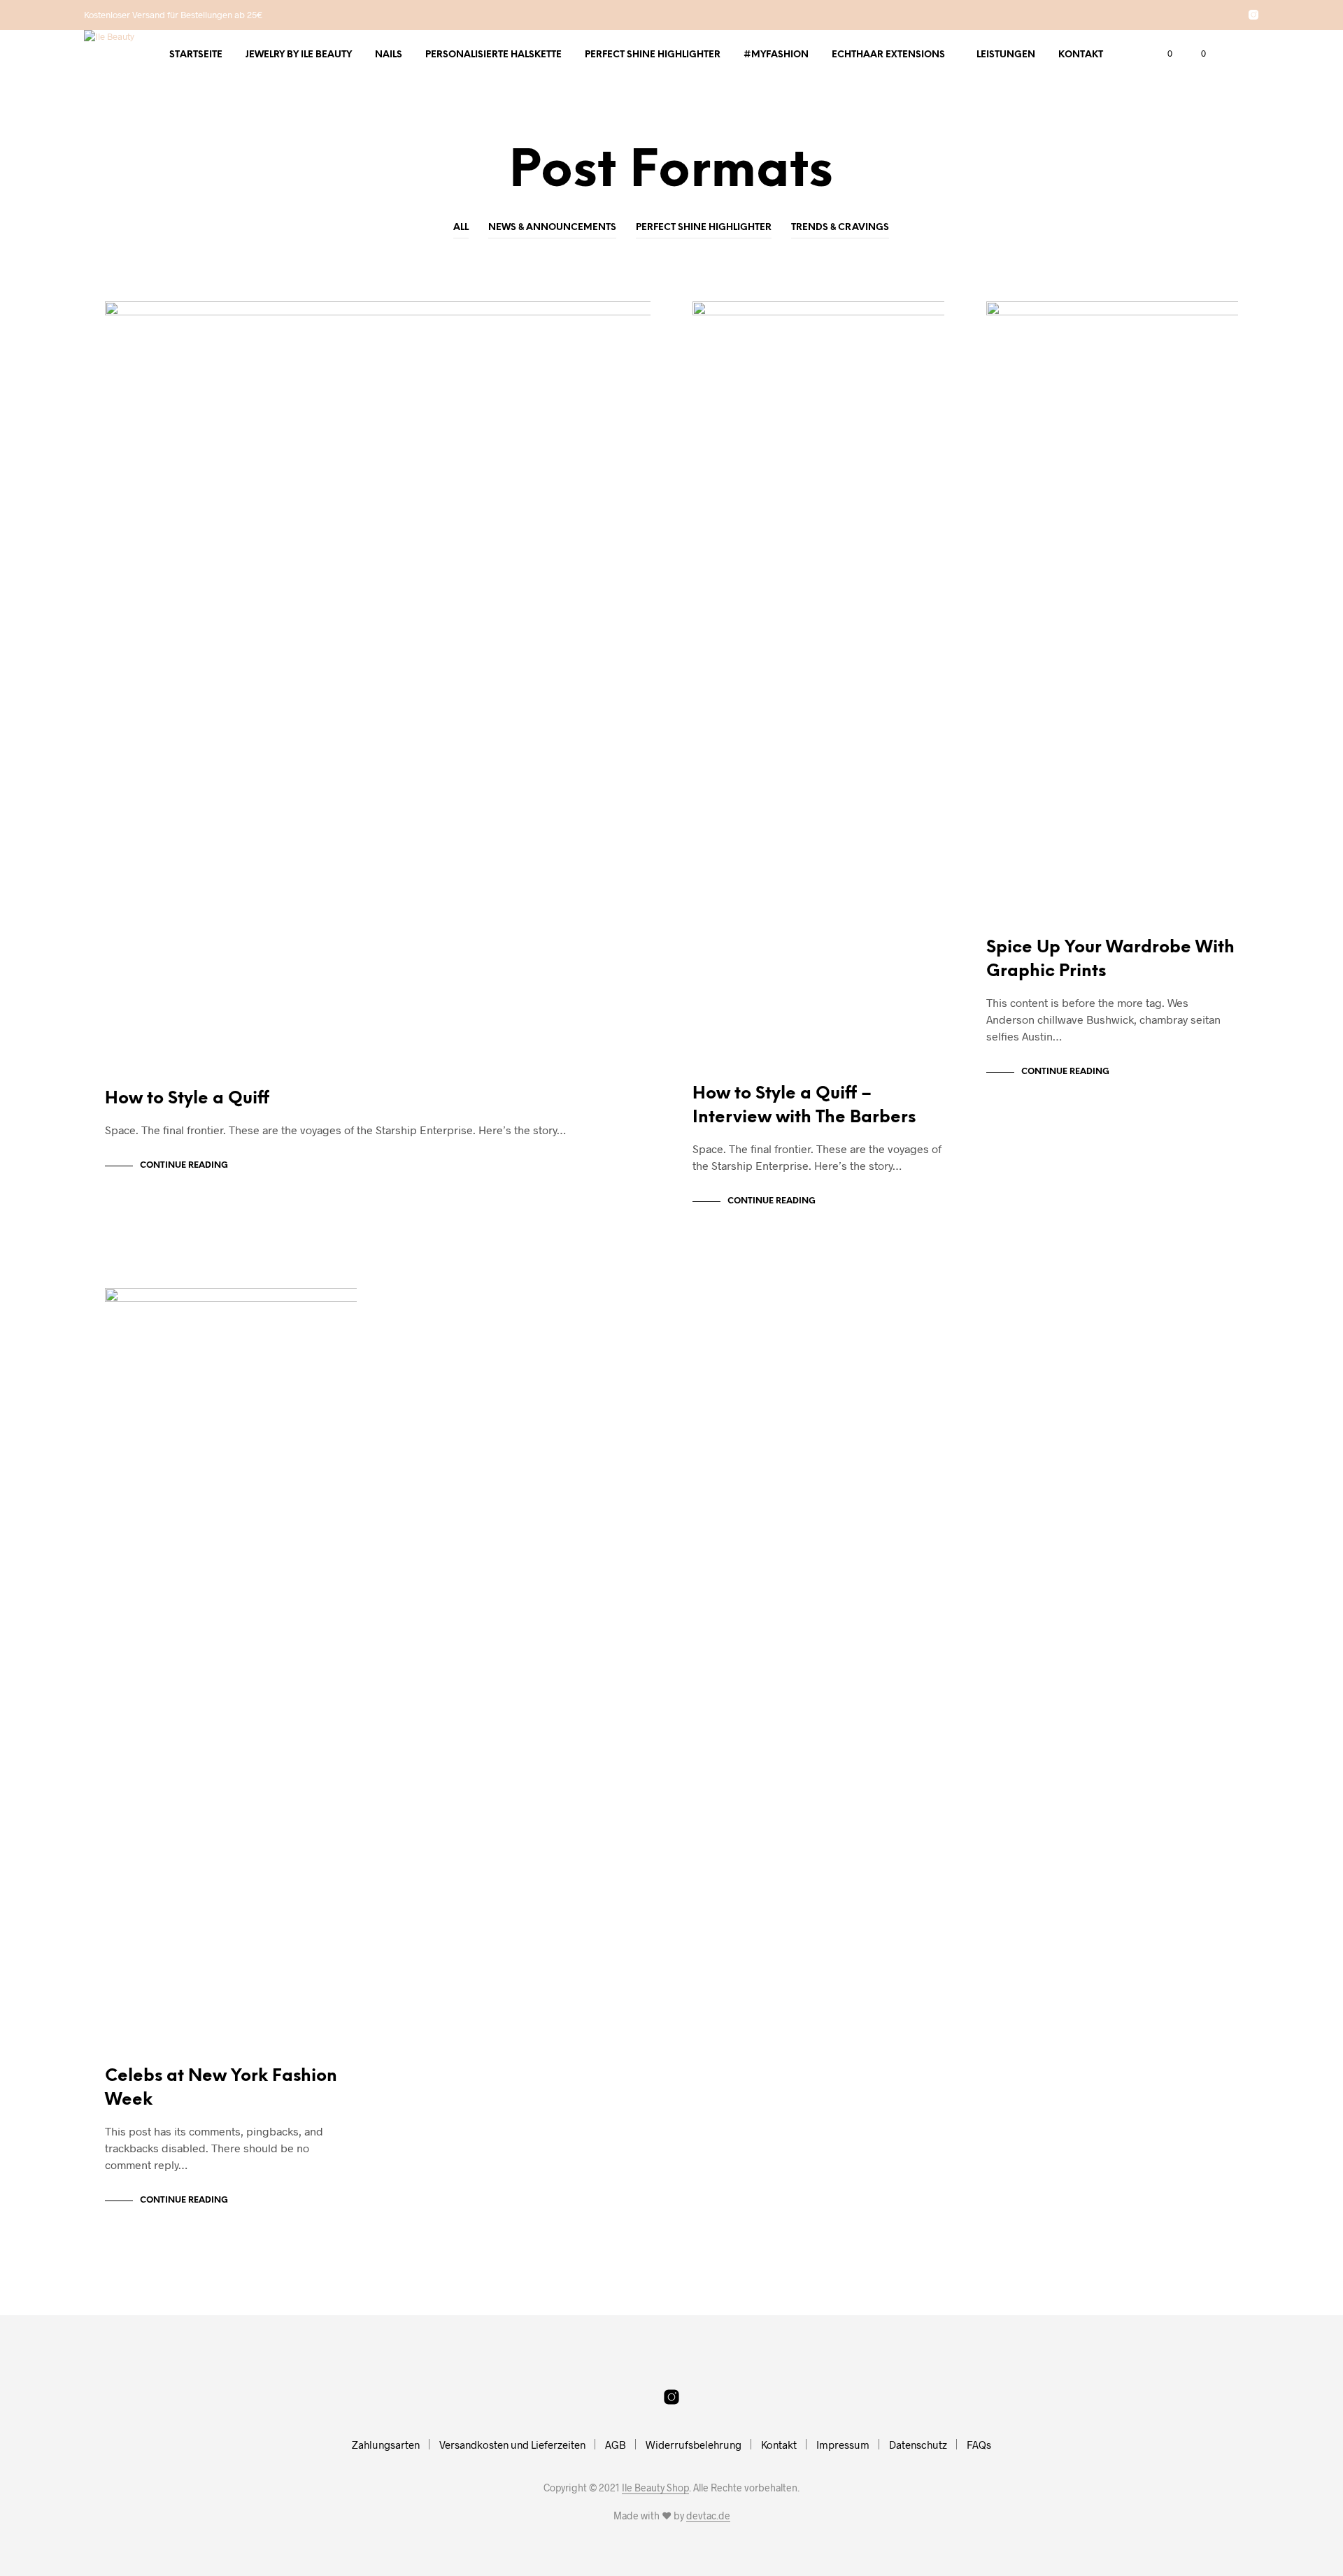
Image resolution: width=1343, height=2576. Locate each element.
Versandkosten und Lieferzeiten (512, 2445)
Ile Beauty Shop (655, 2488)
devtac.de (708, 2516)
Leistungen (1006, 55)
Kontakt (1081, 55)
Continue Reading (184, 1165)
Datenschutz (918, 2445)
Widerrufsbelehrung (694, 2445)
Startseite (196, 55)
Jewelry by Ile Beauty (299, 55)
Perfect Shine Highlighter (653, 55)
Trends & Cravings (840, 228)
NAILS (389, 55)
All (461, 228)
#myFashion (776, 55)
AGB (616, 2445)
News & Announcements (552, 228)
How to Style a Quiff (187, 1099)
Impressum (843, 2445)
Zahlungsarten (386, 2445)
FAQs (979, 2445)
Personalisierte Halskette (493, 55)
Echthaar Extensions (888, 55)
